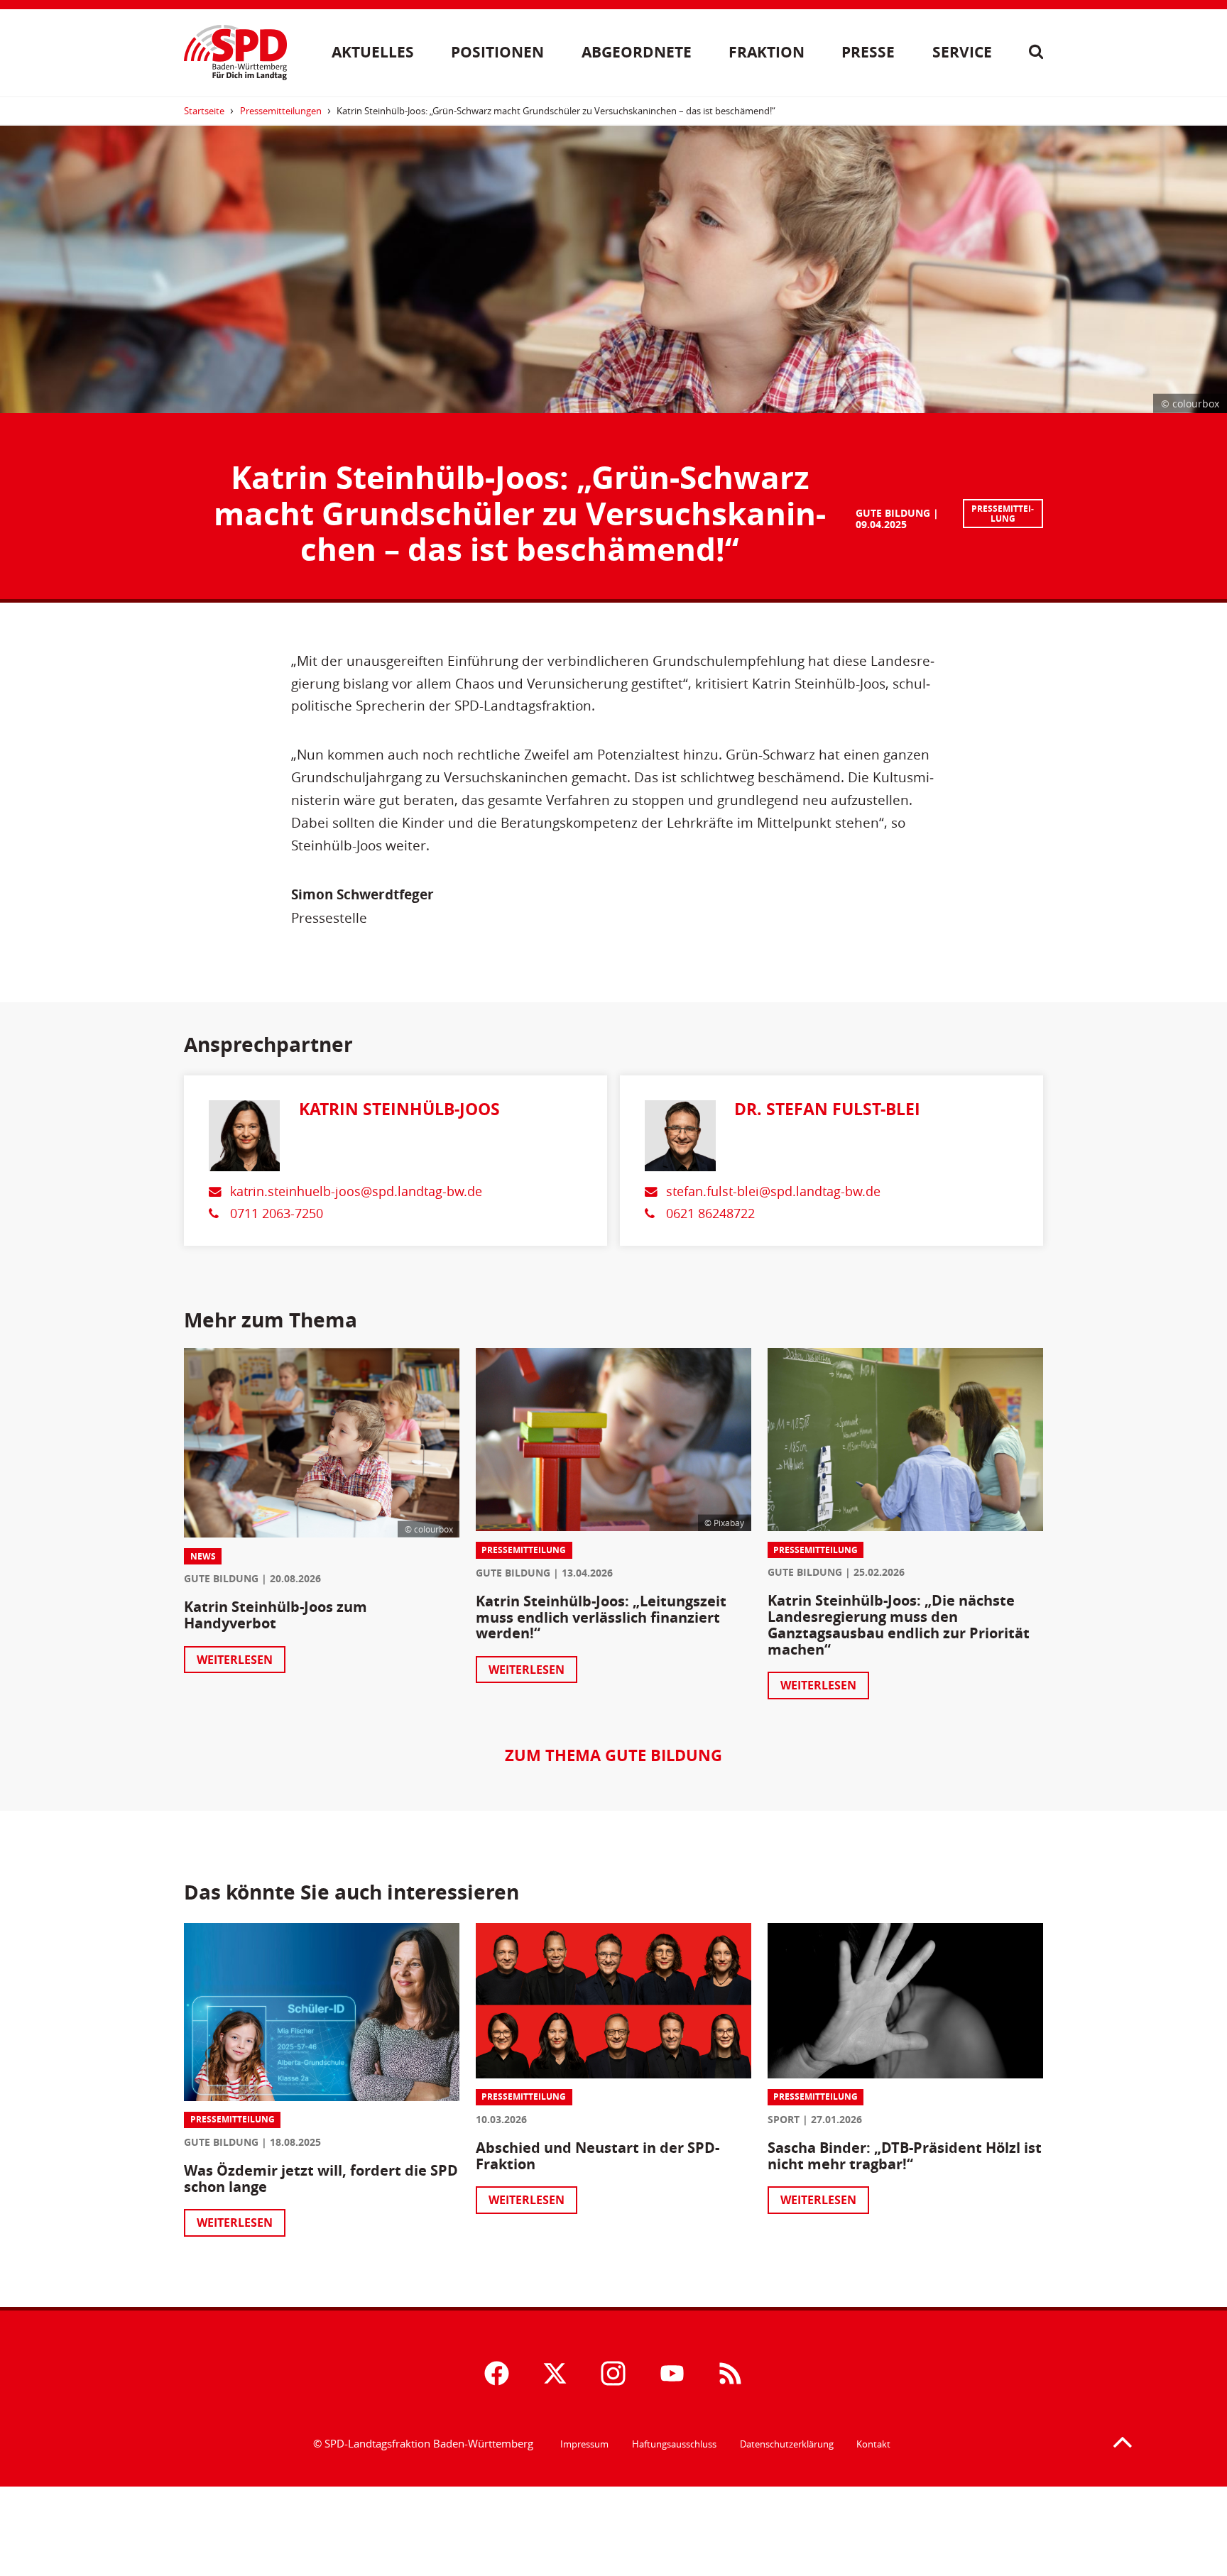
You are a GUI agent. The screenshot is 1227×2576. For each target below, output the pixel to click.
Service (962, 52)
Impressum (584, 2444)
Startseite (204, 111)
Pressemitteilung (1003, 514)
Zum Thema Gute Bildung (613, 1755)
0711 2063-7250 (277, 1213)
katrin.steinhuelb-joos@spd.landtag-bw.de (356, 1191)
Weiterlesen (235, 1660)
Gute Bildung (893, 513)
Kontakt (873, 2444)
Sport (784, 2119)
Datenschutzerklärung (787, 2444)
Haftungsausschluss (674, 2444)
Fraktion (767, 52)
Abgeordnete (637, 52)
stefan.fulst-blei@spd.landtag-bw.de (773, 1191)
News (203, 1556)
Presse (868, 52)
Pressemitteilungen (281, 111)
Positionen (497, 52)
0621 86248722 (710, 1213)
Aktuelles (373, 52)
